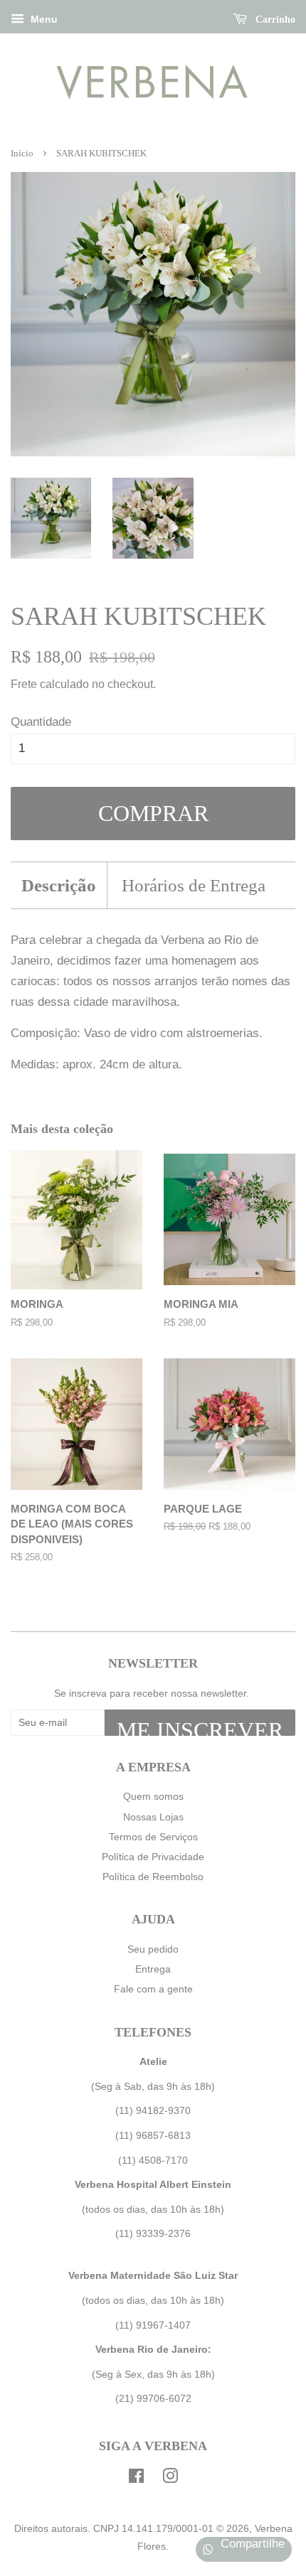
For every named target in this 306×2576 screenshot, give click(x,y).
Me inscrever (200, 1727)
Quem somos (153, 1796)
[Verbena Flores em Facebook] (136, 2479)
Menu (43, 19)
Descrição (59, 885)
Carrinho (274, 20)
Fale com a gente (153, 1989)
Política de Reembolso (153, 1877)
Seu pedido (153, 1949)
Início (22, 154)
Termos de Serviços (153, 1837)
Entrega (153, 1969)
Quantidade (41, 722)
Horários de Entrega (194, 885)
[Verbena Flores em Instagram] (170, 2479)
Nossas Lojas (153, 1817)
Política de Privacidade (153, 1857)
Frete (24, 684)
